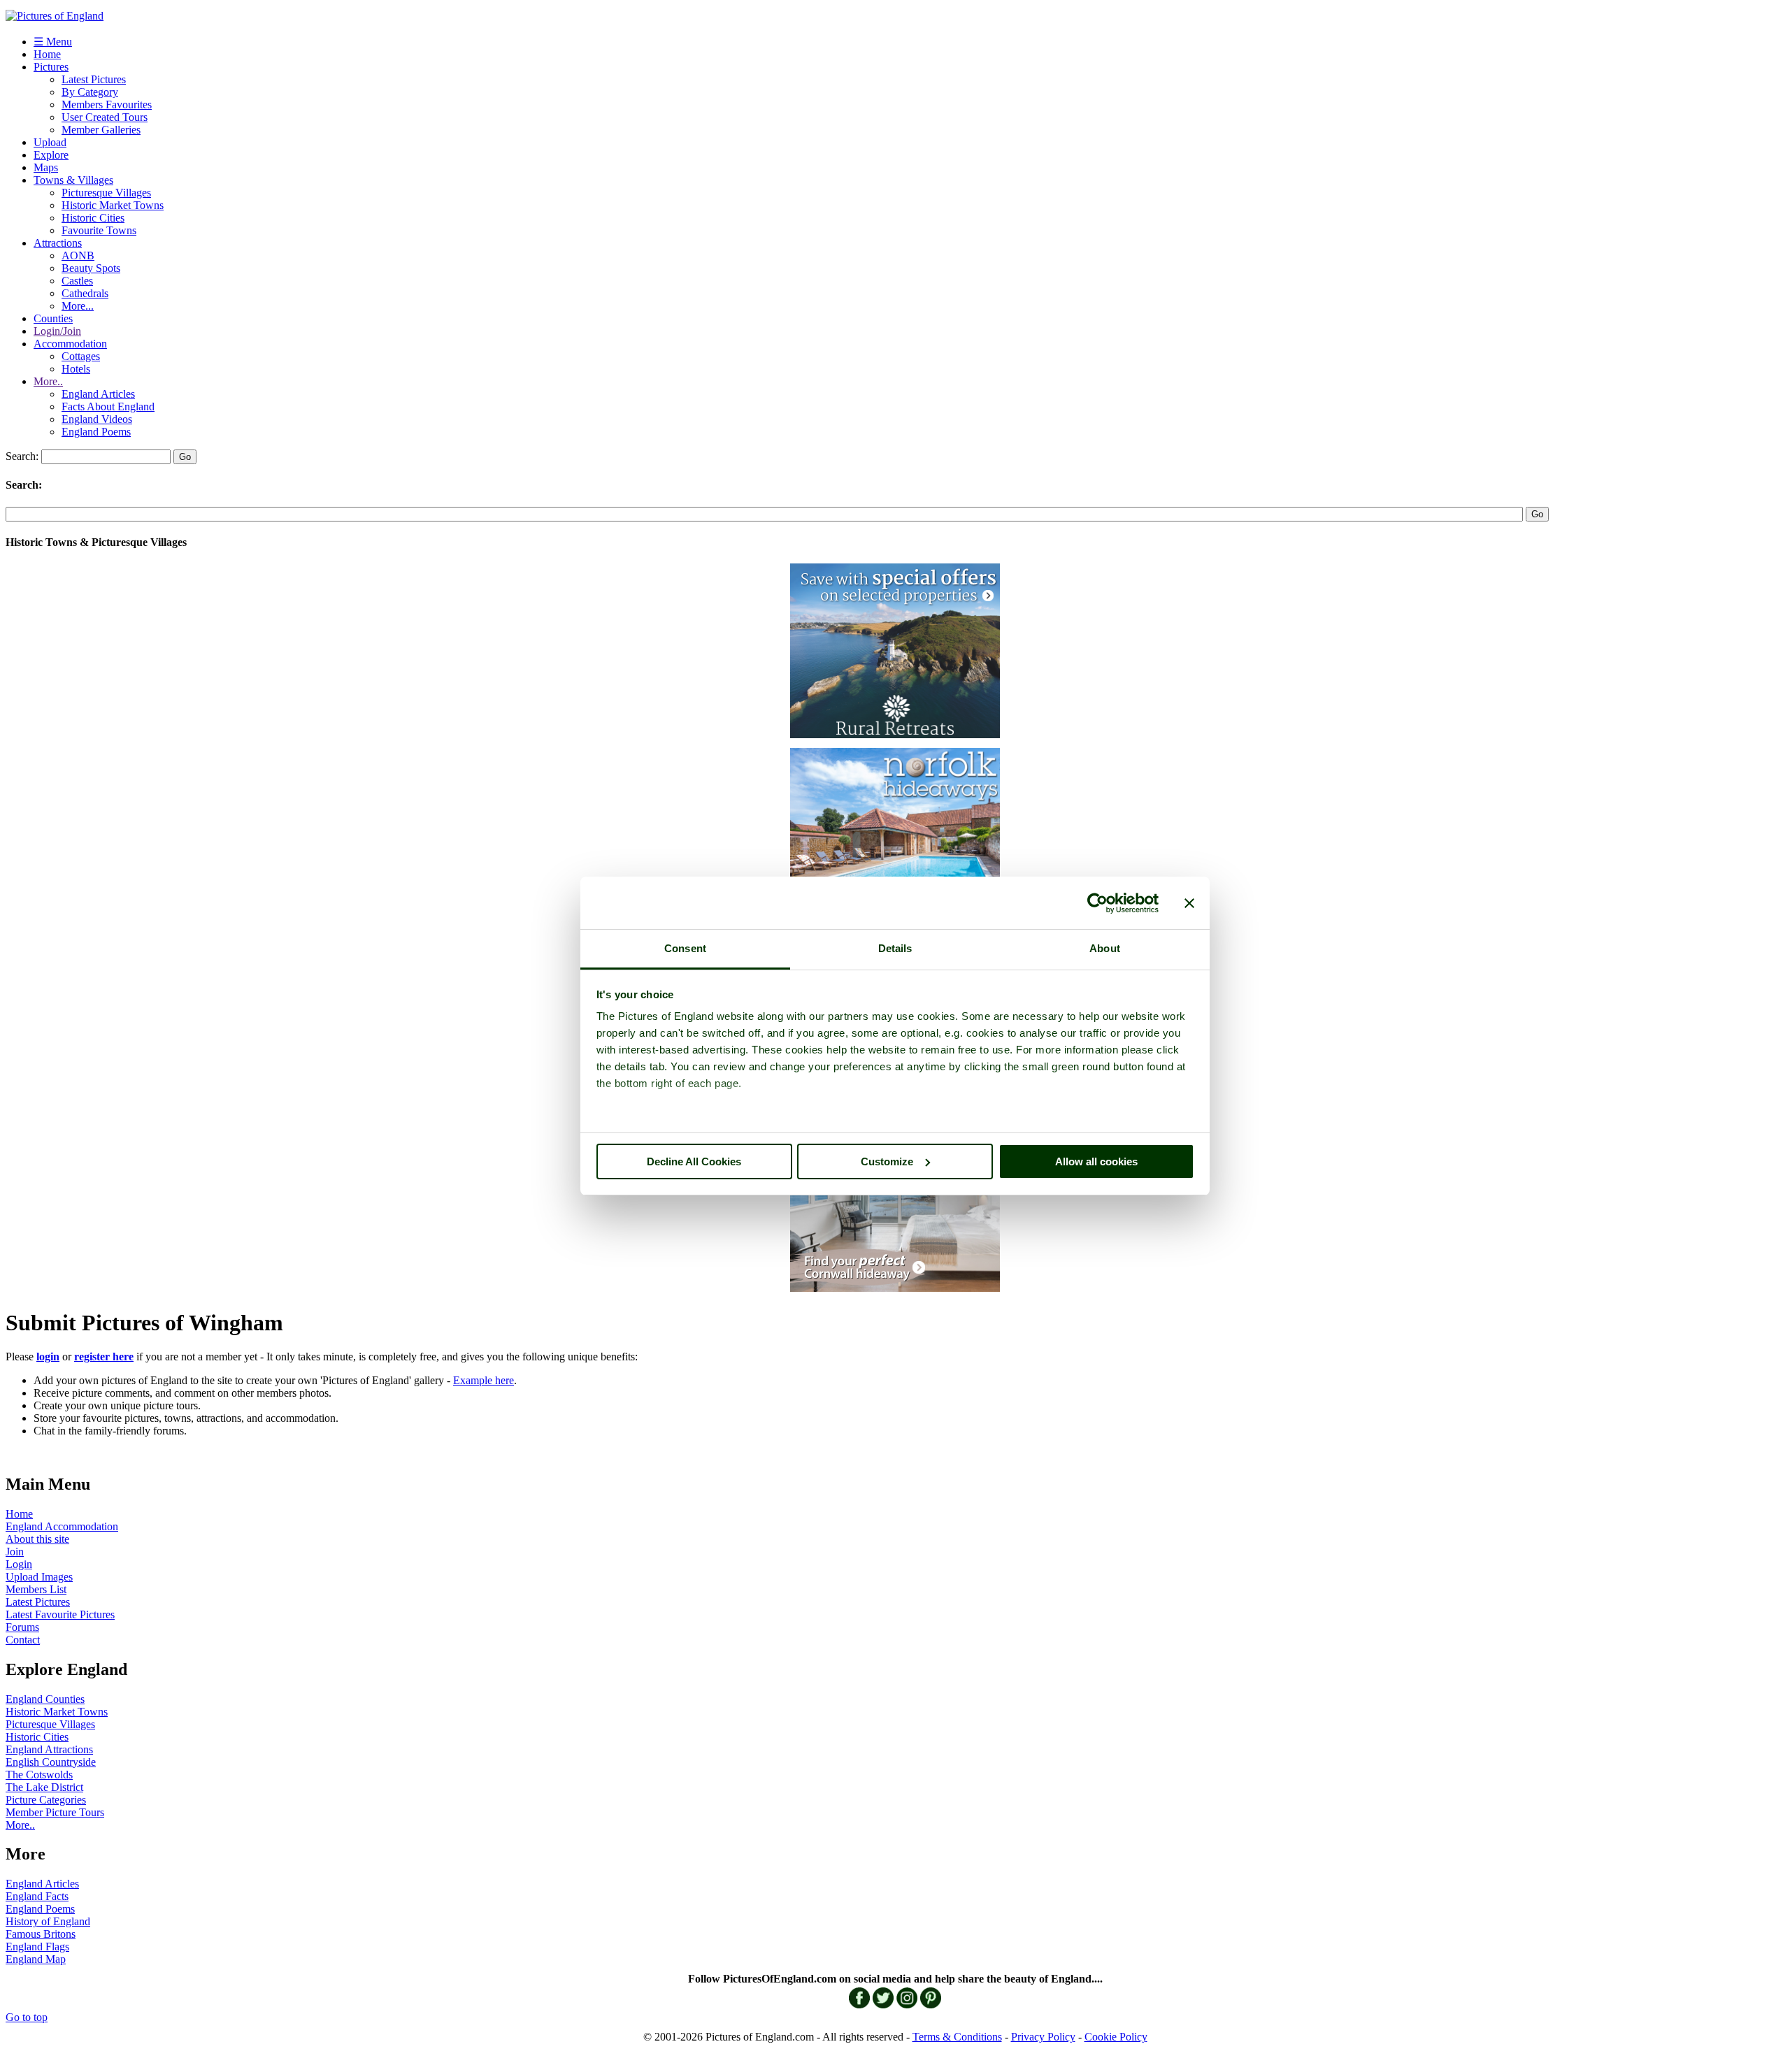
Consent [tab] (685, 948)
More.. (48, 381)
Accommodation (70, 344)
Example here (484, 1380)
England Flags (37, 1947)
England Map (36, 1959)
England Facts (37, 1896)
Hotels (76, 369)
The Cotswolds (39, 1775)
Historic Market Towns (113, 205)
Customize (887, 1161)
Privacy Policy (1043, 2037)
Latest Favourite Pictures (60, 1614)
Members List (36, 1589)
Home (47, 54)
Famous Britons (41, 1934)
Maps (46, 167)
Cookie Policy (1116, 2037)
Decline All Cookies (694, 1161)
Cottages (81, 356)
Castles (77, 281)
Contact (23, 1640)
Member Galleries (101, 130)
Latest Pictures (94, 79)
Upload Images (39, 1577)
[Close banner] (1189, 903)
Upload (50, 142)
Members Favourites (107, 105)
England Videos (97, 419)
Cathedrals (85, 293)
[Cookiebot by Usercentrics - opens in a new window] (1097, 903)
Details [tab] (895, 948)
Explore (51, 155)
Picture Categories (46, 1800)
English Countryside (51, 1762)
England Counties (45, 1699)
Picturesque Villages (106, 193)
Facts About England (108, 407)
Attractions (58, 243)
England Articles (98, 394)
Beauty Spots (91, 268)
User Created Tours (105, 117)
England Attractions (49, 1749)
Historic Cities (93, 218)
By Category (90, 92)
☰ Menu (53, 42)
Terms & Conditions (957, 2037)
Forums (22, 1627)
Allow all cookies (1096, 1161)
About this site (37, 1539)
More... (78, 306)
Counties (53, 318)
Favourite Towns (99, 230)
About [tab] (1105, 948)
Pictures (51, 67)
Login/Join (57, 331)
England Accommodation (62, 1526)
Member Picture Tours (55, 1812)
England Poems (96, 432)
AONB (78, 256)
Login (19, 1564)
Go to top (27, 2017)
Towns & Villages (73, 180)
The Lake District (44, 1787)
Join (15, 1552)
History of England (48, 1921)
